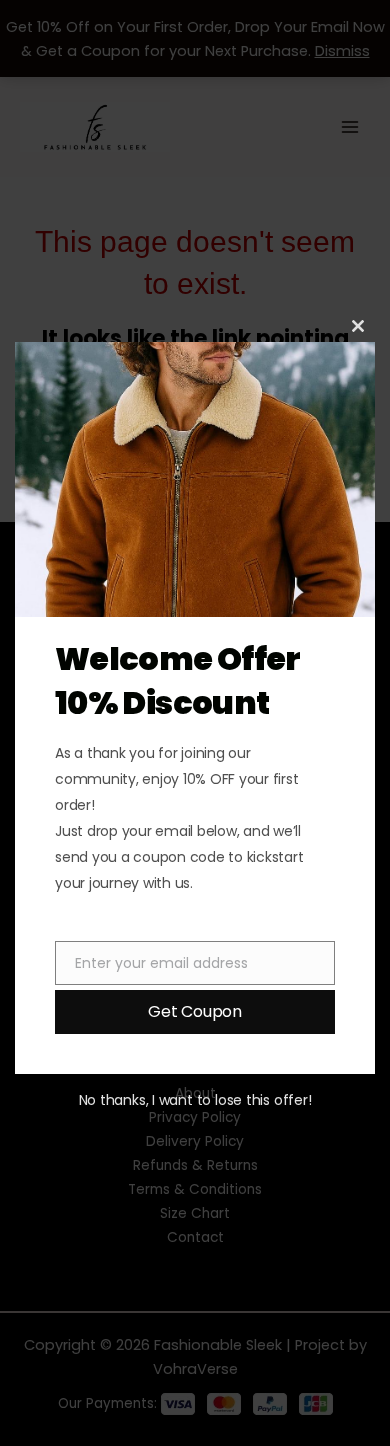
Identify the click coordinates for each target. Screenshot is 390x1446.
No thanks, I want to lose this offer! (195, 1100)
